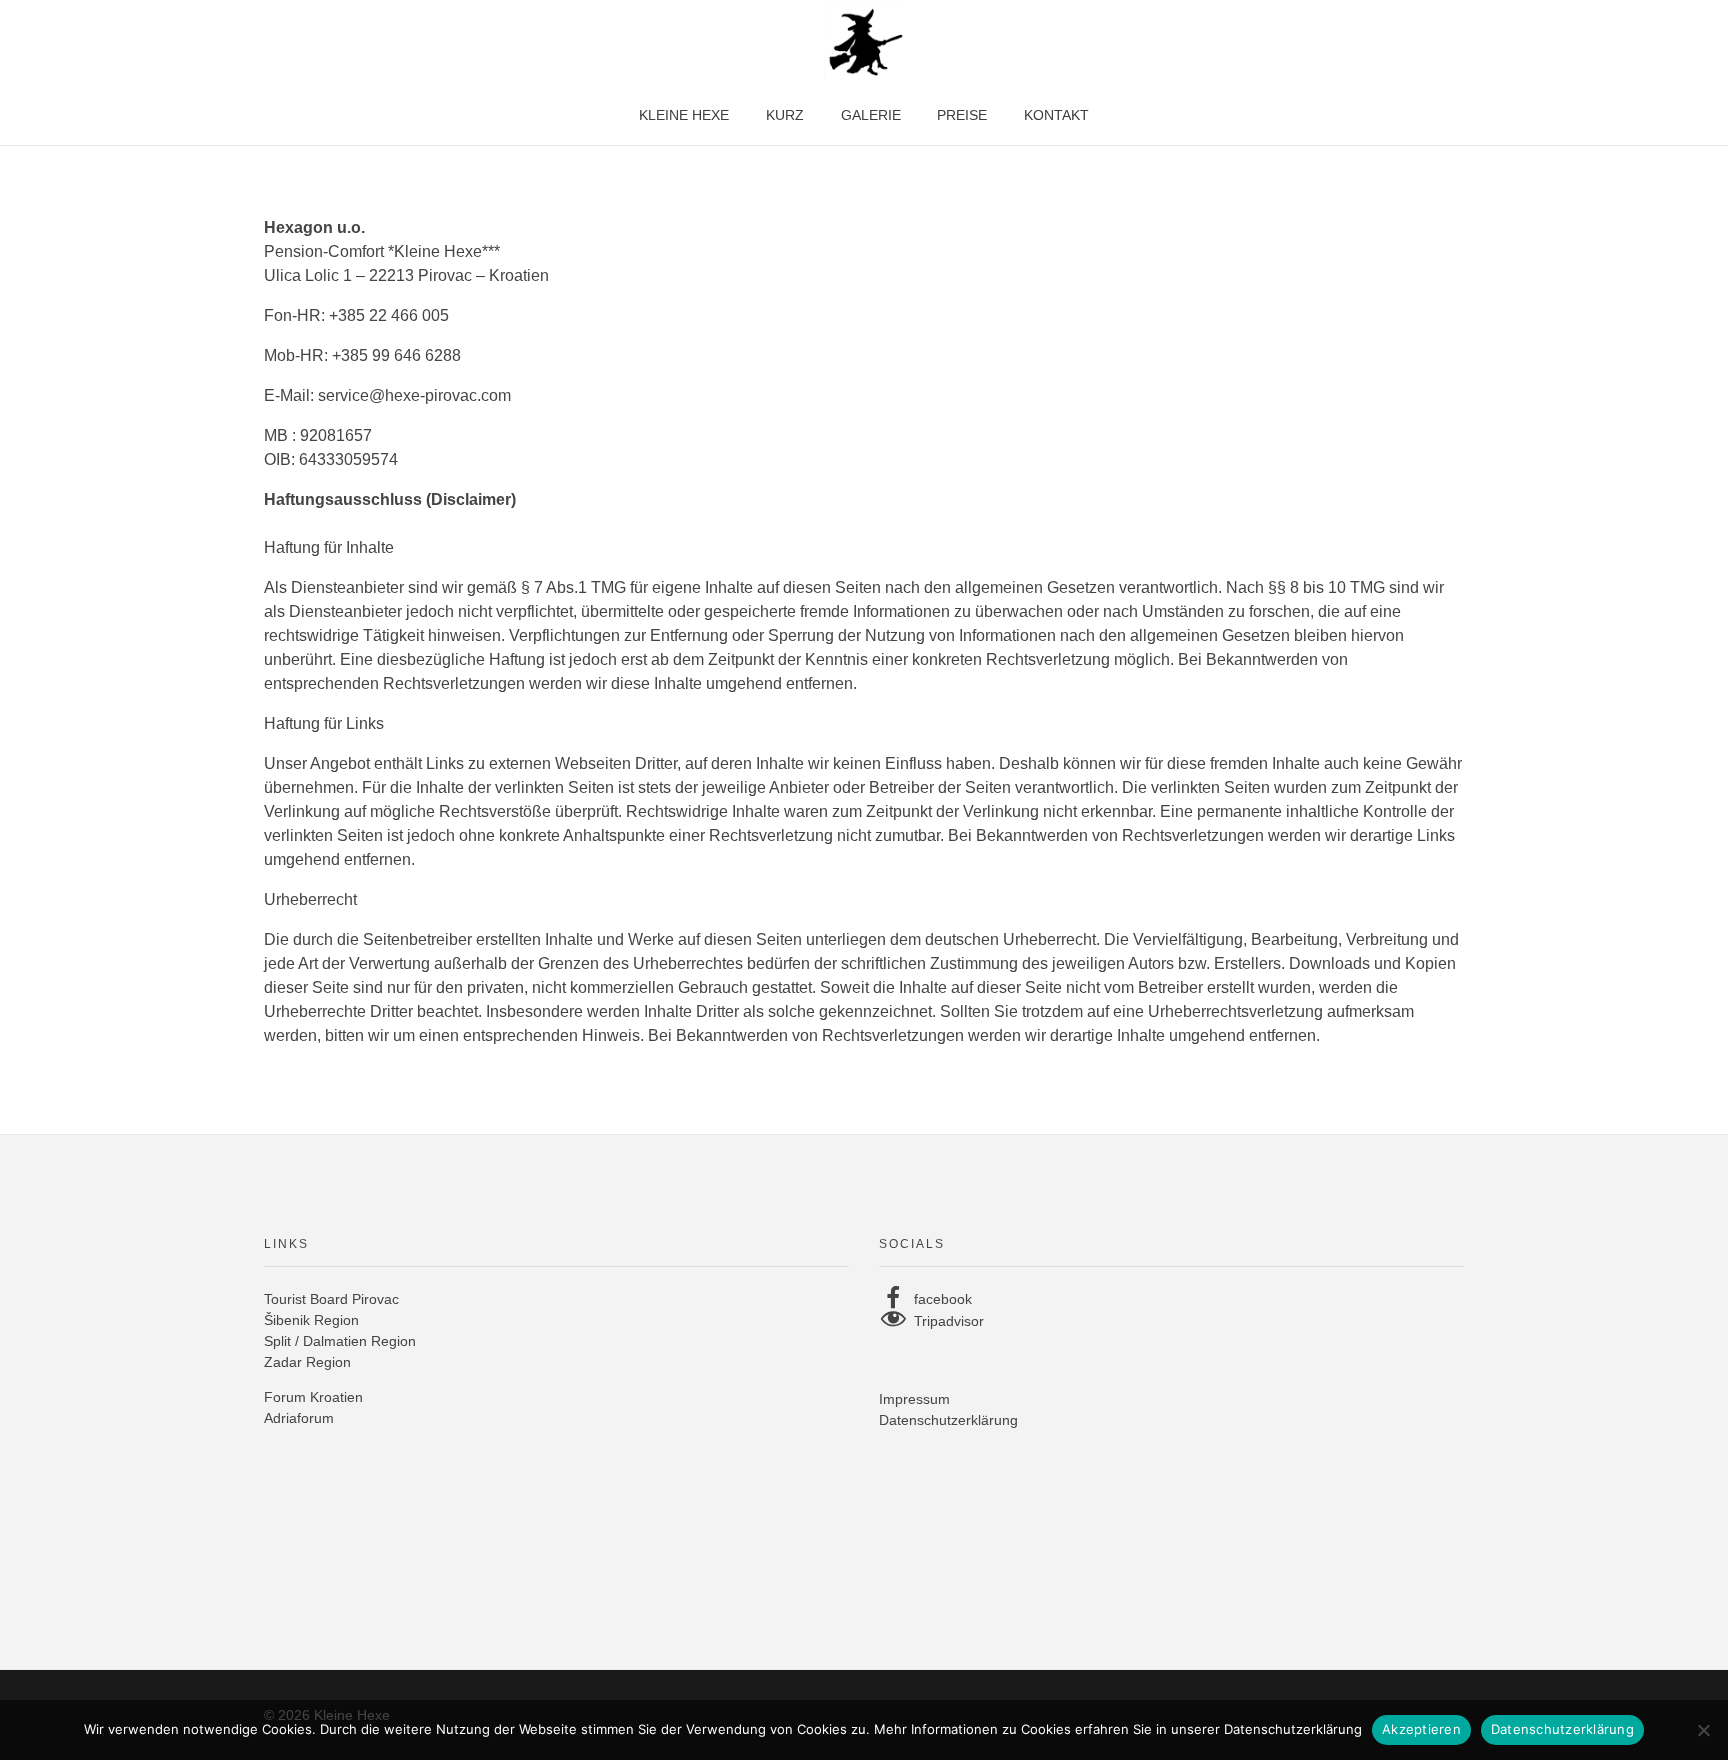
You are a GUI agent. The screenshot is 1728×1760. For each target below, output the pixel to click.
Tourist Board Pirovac (331, 1299)
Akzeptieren (1421, 1729)
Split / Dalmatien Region (340, 1341)
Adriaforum (299, 1418)
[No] (1703, 1730)
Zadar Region (307, 1362)
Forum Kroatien (313, 1397)
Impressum (914, 1399)
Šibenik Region (311, 1320)
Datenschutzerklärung (948, 1420)
